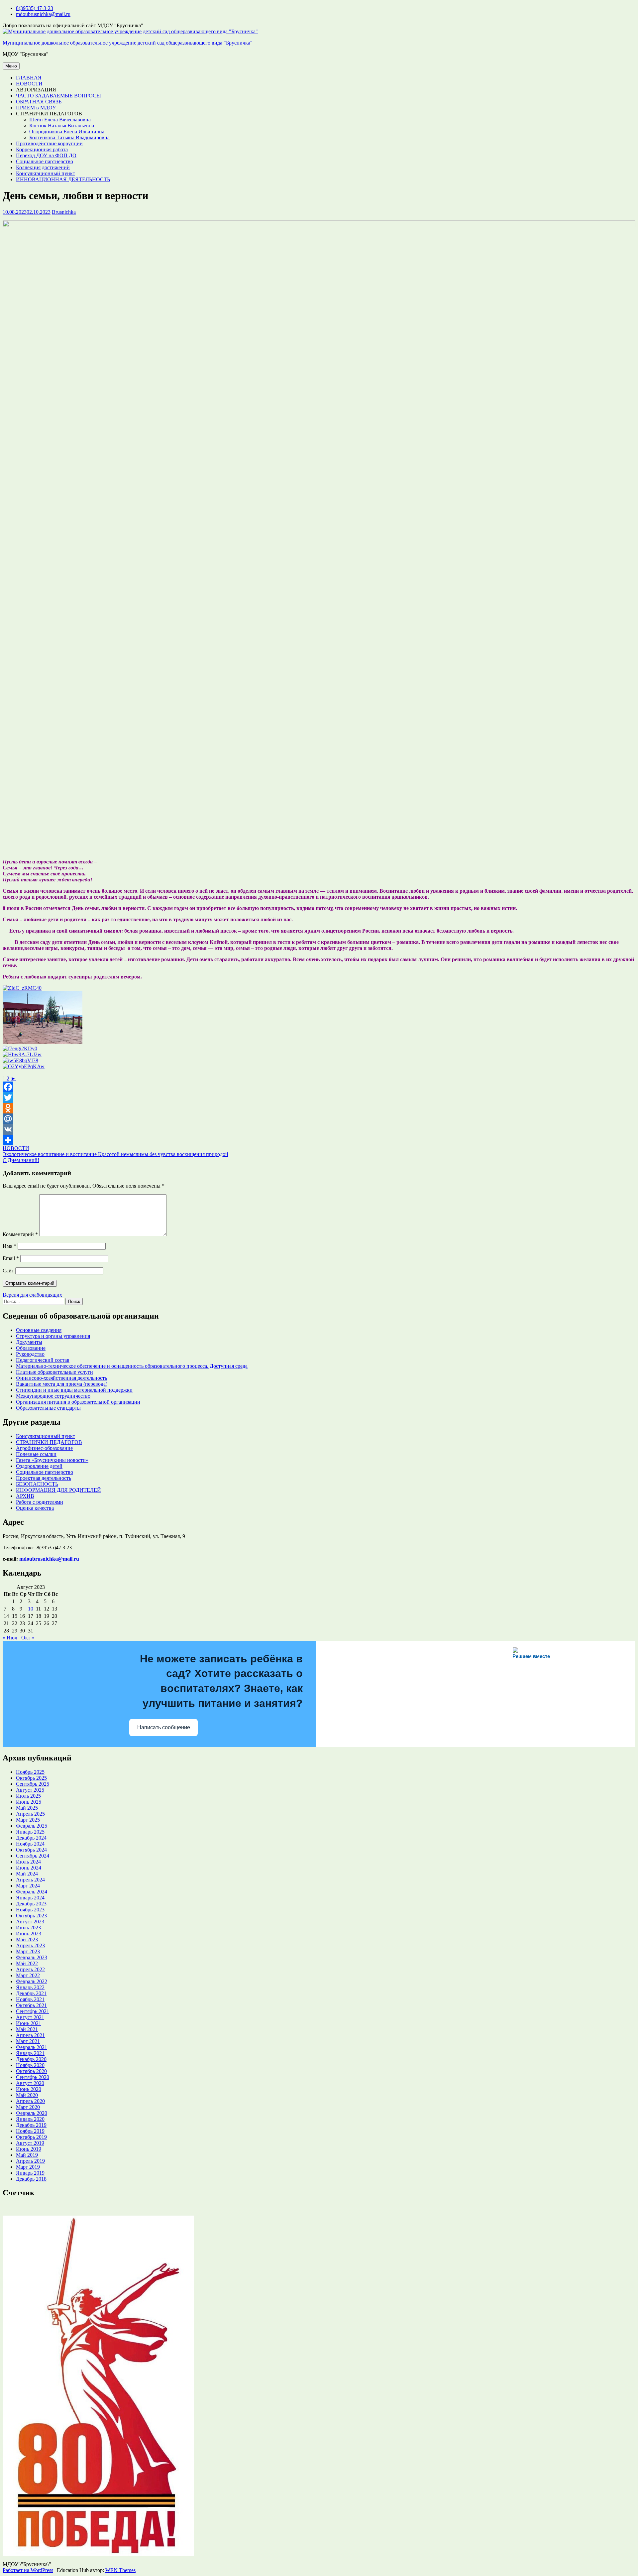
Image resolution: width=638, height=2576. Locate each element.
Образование (31, 1348)
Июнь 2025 (29, 1802)
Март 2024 (28, 1886)
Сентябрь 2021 (33, 2011)
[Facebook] (319, 1087)
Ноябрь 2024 (30, 1844)
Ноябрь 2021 (30, 1999)
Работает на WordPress (28, 2570)
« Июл (10, 1638)
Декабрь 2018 (31, 2179)
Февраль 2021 (32, 2047)
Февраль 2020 (32, 2113)
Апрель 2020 (30, 2101)
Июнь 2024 (29, 1868)
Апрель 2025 (30, 1814)
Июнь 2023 (29, 1933)
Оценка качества (35, 1508)
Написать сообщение (164, 1727)
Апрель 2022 (30, 1969)
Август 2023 (30, 1922)
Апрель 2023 (30, 1945)
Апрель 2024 (30, 1880)
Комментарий (20, 1234)
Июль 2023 (28, 1928)
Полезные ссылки (36, 1454)
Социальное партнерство (45, 161)
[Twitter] (319, 1097)
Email (11, 1258)
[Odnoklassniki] (319, 1108)
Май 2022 (27, 1963)
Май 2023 (27, 1939)
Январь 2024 (30, 1898)
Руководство (30, 1354)
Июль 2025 (28, 1796)
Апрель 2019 (30, 2161)
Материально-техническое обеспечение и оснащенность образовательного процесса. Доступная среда (132, 1366)
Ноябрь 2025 (30, 1772)
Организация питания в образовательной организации (78, 1402)
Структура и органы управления (53, 1336)
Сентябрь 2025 (33, 1784)
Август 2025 (30, 1790)
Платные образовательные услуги (54, 1372)
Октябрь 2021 (31, 2005)
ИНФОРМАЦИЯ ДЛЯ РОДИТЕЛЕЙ (58, 1490)
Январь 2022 (30, 1987)
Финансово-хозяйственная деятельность (61, 1378)
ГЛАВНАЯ (29, 78)
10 (31, 1609)
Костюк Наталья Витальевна (62, 126)
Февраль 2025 (32, 1826)
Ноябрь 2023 (30, 1910)
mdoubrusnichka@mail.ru (43, 14)
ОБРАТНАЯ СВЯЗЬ (39, 102)
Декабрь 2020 (31, 2059)
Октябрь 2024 (31, 1850)
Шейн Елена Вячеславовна (60, 120)
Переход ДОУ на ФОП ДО (46, 155)
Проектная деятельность (44, 1478)
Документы (29, 1342)
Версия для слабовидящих (32, 1295)
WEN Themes (120, 2570)
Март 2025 (28, 1820)
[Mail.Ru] (319, 1119)
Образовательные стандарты (48, 1408)
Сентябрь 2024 (33, 1856)
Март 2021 (28, 2041)
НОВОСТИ (29, 84)
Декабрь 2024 (31, 1838)
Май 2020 (27, 2095)
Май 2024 (27, 1874)
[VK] (319, 1129)
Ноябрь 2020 (30, 2065)
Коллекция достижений (43, 167)
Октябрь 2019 (31, 2137)
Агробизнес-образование (44, 1448)
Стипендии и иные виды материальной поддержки (74, 1390)
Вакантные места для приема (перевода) (62, 1384)
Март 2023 (28, 1951)
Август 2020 (30, 2083)
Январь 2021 (30, 2053)
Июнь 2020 (29, 2089)
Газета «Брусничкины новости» (52, 1460)
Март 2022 (28, 1975)
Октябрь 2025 (31, 1778)
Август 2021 (30, 2017)
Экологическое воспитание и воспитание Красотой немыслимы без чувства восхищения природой (115, 1154)
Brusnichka (64, 212)
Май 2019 (27, 2155)
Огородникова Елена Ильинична (67, 131)
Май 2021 (27, 2029)
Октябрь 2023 (31, 1916)
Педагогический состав (43, 1360)
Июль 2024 (28, 1862)
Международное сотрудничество (53, 1396)
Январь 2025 (30, 1832)
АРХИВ (25, 1496)
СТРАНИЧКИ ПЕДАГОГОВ (49, 1442)
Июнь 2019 (29, 2149)
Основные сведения (39, 1330)
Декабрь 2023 (31, 1904)
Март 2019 (28, 2167)
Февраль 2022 (32, 1981)
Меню (11, 66)
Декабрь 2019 (31, 2125)
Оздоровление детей (39, 1466)
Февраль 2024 (32, 1892)
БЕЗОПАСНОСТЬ (37, 1484)
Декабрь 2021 (31, 1993)
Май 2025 (27, 1808)
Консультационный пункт (46, 173)
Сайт (8, 1271)
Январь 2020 (30, 2119)
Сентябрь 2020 (33, 2077)
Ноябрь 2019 (30, 2131)
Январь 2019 (30, 2173)
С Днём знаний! (21, 1160)
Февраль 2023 (32, 1957)
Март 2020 (28, 2107)
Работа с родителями (40, 1502)
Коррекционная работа (42, 149)
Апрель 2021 (30, 2035)
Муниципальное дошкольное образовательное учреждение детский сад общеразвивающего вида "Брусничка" (128, 43)
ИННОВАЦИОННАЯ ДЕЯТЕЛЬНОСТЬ (63, 179)
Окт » (28, 1638)
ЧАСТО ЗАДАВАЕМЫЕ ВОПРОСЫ (58, 96)
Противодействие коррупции (49, 143)
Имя (9, 1246)
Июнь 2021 (29, 2023)
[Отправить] (319, 1140)
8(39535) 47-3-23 (35, 8)
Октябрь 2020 (31, 2071)
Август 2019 (30, 2143)
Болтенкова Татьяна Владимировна (69, 137)
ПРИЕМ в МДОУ (36, 108)
